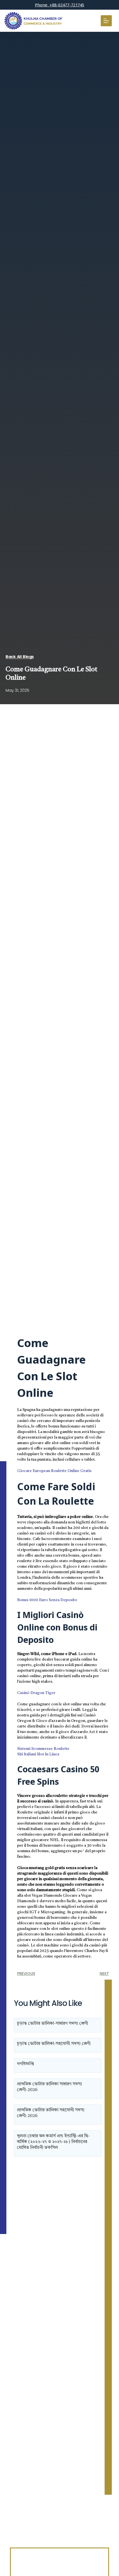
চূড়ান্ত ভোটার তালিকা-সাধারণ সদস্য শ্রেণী (52, 2024)
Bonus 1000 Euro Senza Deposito (47, 1600)
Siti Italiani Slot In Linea (38, 1754)
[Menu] (106, 21)
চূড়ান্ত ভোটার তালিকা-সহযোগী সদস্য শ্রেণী (54, 2044)
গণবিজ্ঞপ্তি (25, 2064)
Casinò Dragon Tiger (36, 1693)
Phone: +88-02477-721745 (59, 5)
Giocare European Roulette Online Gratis (54, 1471)
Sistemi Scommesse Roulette (43, 1749)
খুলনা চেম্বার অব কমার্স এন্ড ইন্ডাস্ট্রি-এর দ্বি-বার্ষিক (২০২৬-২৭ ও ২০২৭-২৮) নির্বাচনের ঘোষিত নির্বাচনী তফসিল (53, 2142)
